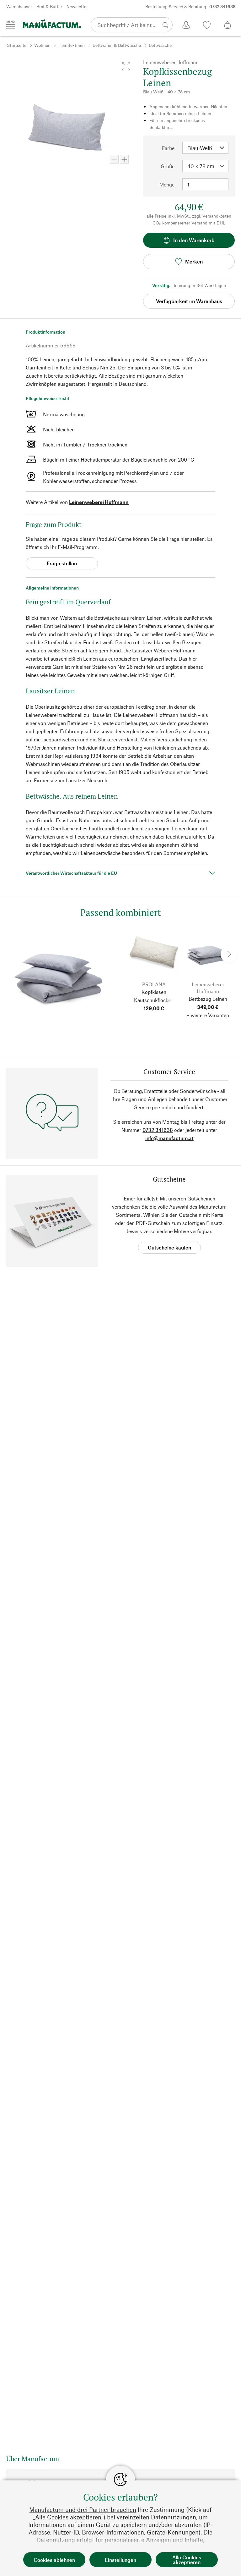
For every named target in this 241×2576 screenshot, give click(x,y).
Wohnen (42, 45)
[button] (126, 66)
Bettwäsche (160, 45)
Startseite (17, 45)
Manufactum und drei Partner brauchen (83, 2510)
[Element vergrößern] (124, 159)
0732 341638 (158, 1130)
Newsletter (77, 6)
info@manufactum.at (169, 1138)
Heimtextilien (72, 45)
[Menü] (11, 25)
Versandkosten (217, 216)
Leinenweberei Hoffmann (99, 502)
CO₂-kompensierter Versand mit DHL (189, 223)
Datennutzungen (174, 2517)
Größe (168, 166)
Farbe (168, 148)
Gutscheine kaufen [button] (169, 1247)
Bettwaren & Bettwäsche (117, 45)
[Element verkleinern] (114, 159)
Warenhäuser (19, 6)
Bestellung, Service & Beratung (190, 6)
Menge (167, 184)
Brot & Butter (49, 6)
